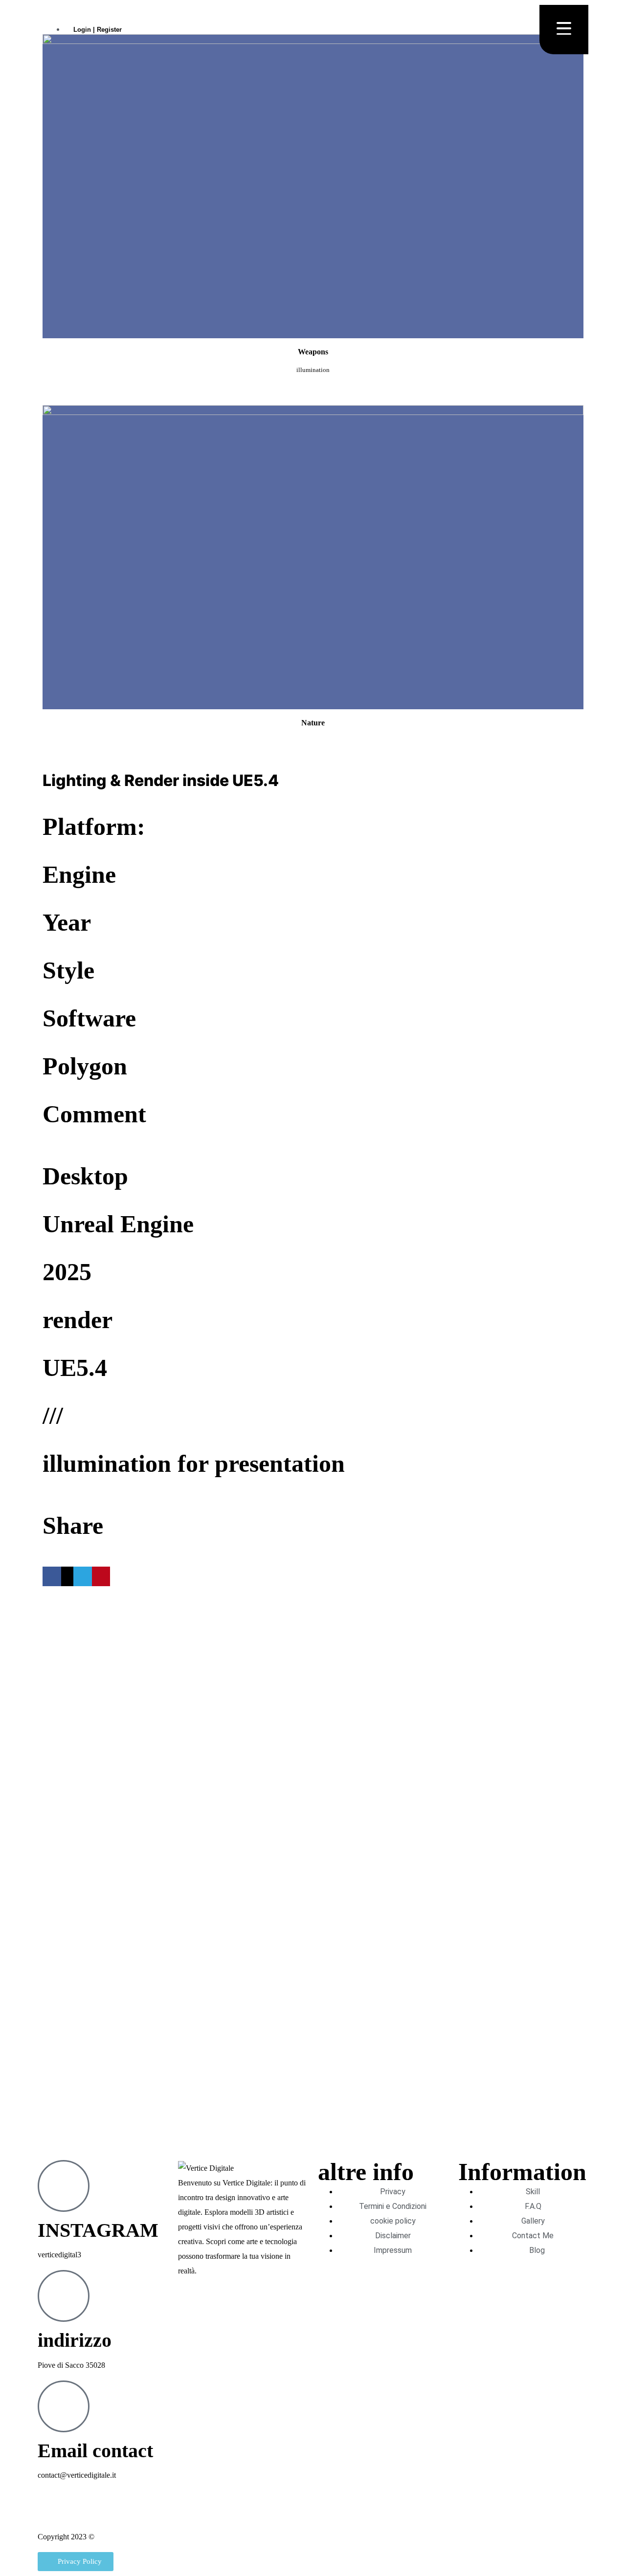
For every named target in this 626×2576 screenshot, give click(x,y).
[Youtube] (76, 2512)
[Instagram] (50, 2512)
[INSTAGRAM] (64, 2186)
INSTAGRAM (98, 2230)
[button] (52, 1576)
